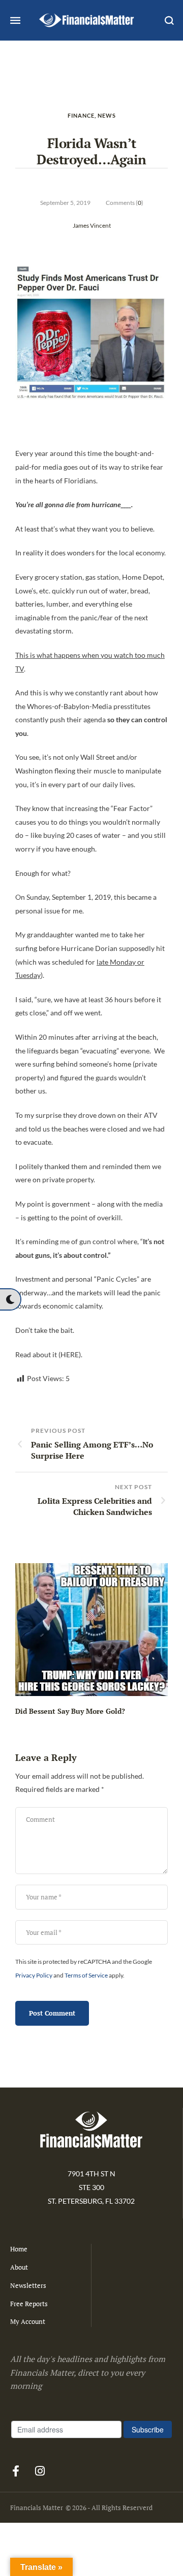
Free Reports (29, 2304)
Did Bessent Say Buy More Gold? (70, 1711)
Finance (81, 115)
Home (19, 2249)
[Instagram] (40, 2471)
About (19, 2267)
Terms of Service (86, 1975)
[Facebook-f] (16, 2471)
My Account (28, 2321)
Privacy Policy (34, 1975)
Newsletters (28, 2285)
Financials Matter (37, 2508)
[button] (10, 1299)
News (107, 115)
